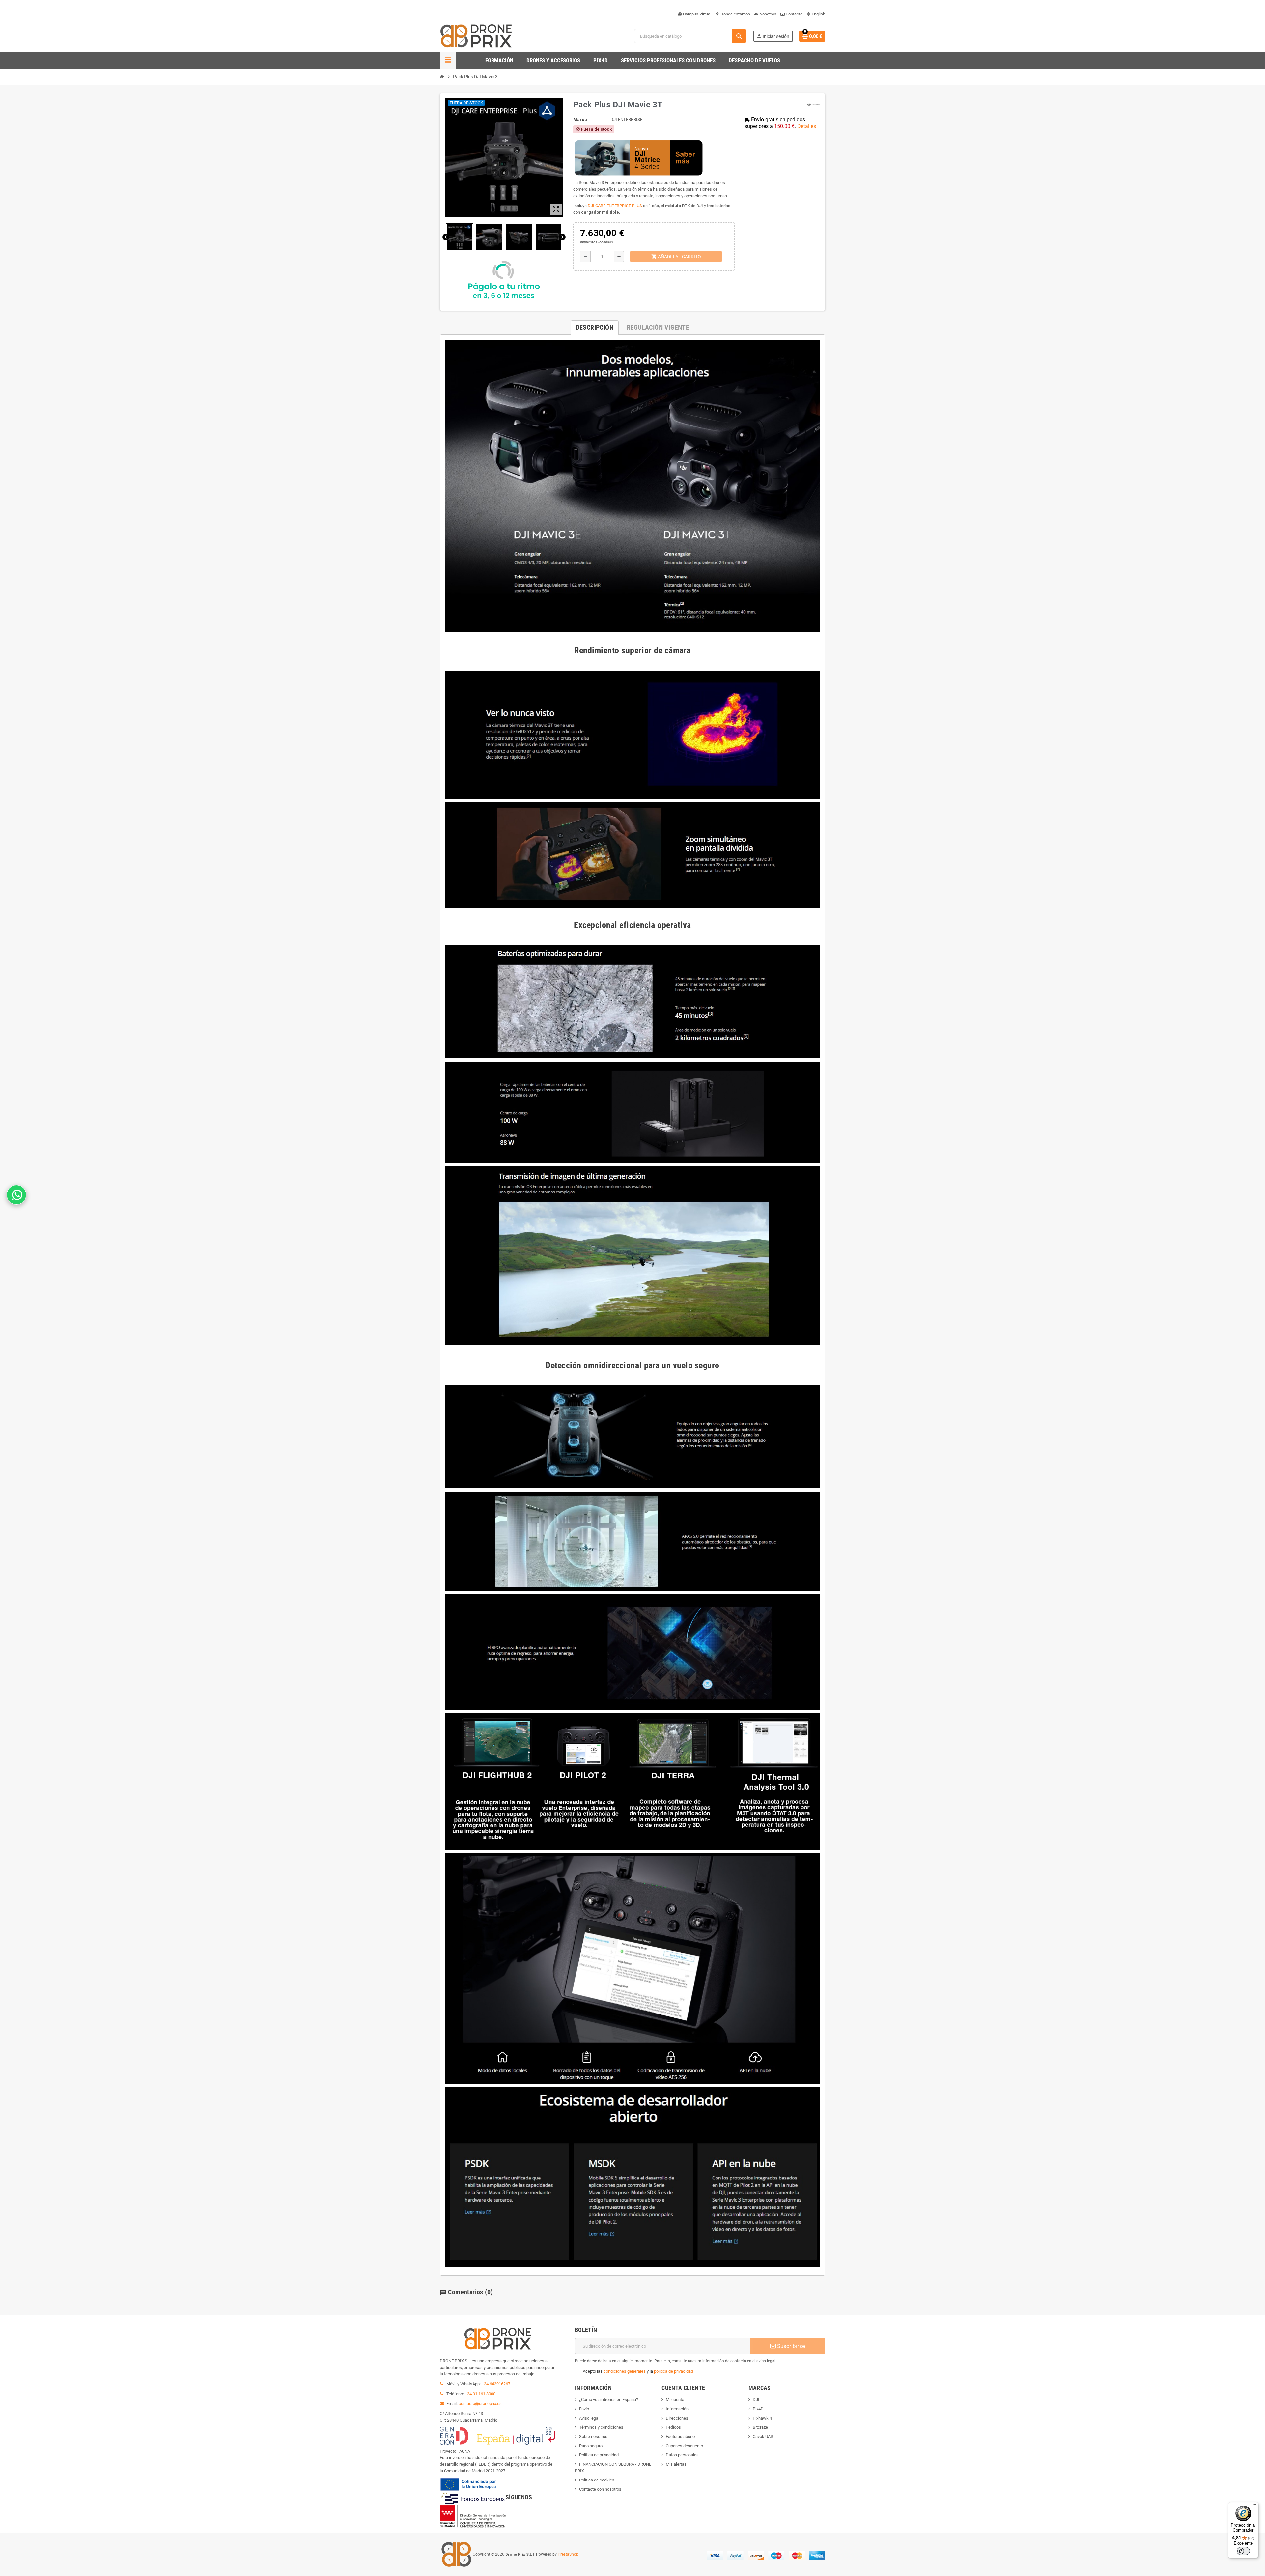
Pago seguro (591, 2446)
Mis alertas (676, 2464)
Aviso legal (589, 2418)
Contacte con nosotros (600, 2489)
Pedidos (673, 2427)
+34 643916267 (496, 2384)
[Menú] (1254, 2506)
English (816, 14)
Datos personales (682, 2455)
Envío (584, 2409)
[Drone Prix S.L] (476, 36)
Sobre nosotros (593, 2437)
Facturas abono (680, 2437)
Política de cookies (597, 2480)
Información (677, 2409)
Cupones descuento (684, 2446)
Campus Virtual (694, 14)
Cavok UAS (763, 2437)
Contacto (794, 14)
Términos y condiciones (601, 2427)
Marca (580, 119)
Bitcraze (760, 2427)
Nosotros (765, 14)
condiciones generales (625, 2371)
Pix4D (758, 2409)
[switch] (1243, 2551)
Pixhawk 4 (762, 2418)
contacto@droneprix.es (480, 2404)
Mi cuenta (675, 2400)
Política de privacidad (599, 2455)
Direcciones (677, 2418)
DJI (756, 2400)
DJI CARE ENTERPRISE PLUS (615, 206)
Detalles (807, 126)
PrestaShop (568, 2554)
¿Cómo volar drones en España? (609, 2400)
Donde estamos (733, 14)
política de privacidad (674, 2371)
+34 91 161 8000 (480, 2394)
